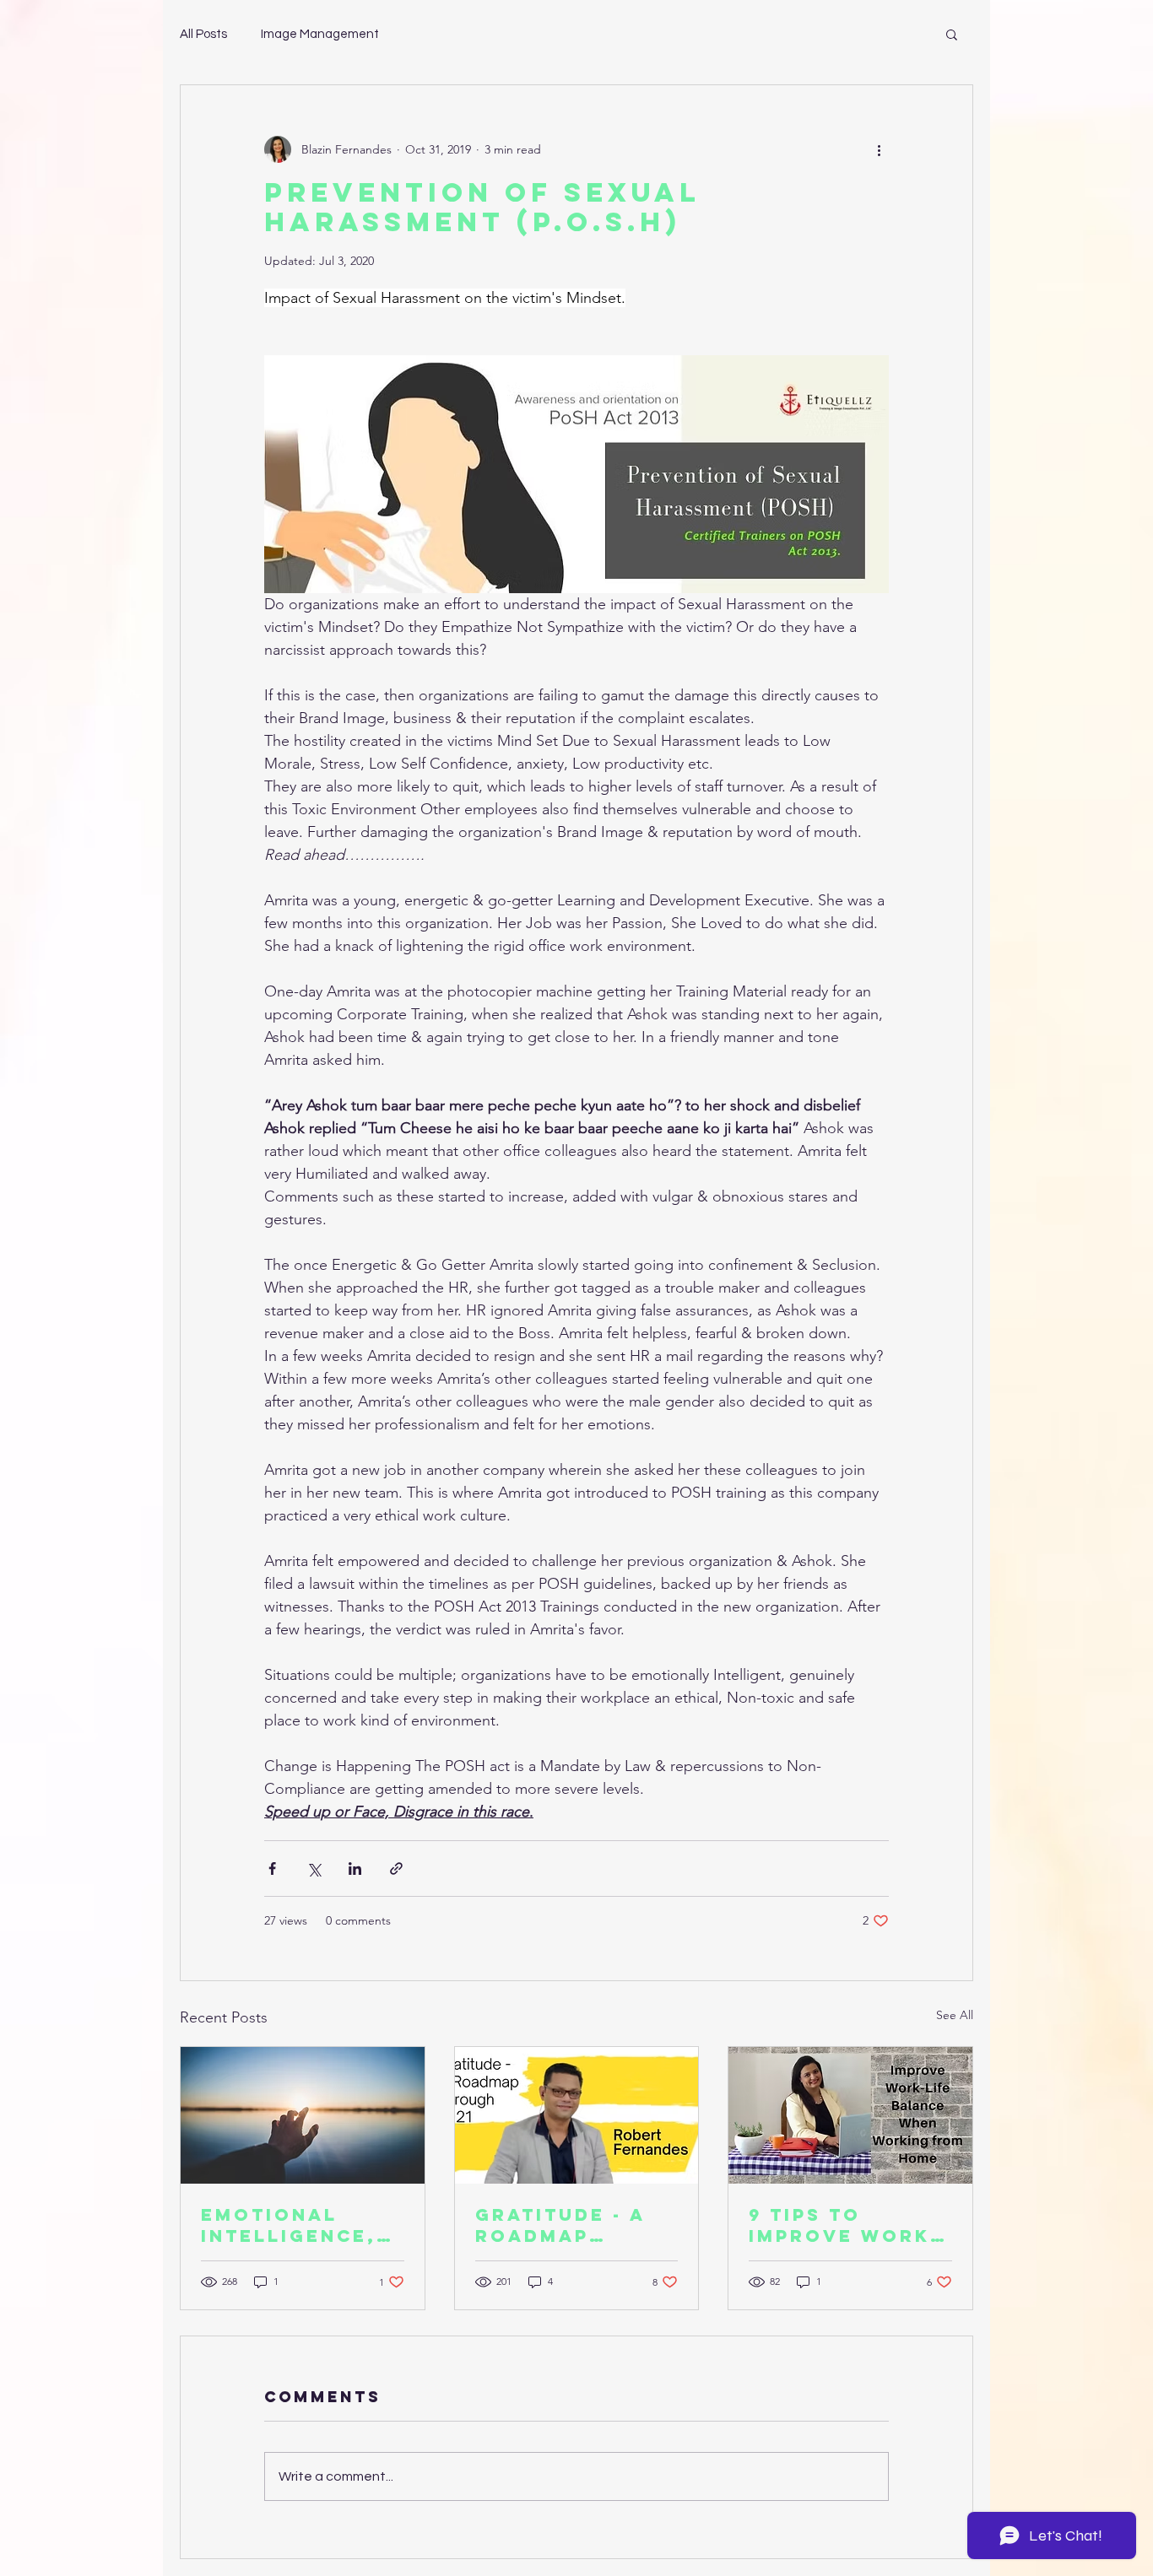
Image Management (320, 34)
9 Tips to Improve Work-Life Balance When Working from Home (844, 2225)
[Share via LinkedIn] (355, 1869)
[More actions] (879, 149)
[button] (952, 34)
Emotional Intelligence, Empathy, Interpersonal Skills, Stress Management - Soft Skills (296, 2225)
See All (955, 2015)
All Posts (203, 34)
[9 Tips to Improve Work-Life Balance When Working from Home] (850, 2115)
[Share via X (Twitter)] (314, 1869)
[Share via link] (396, 1869)
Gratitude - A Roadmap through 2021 (561, 2225)
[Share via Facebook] (272, 1869)
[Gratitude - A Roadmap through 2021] (577, 2115)
